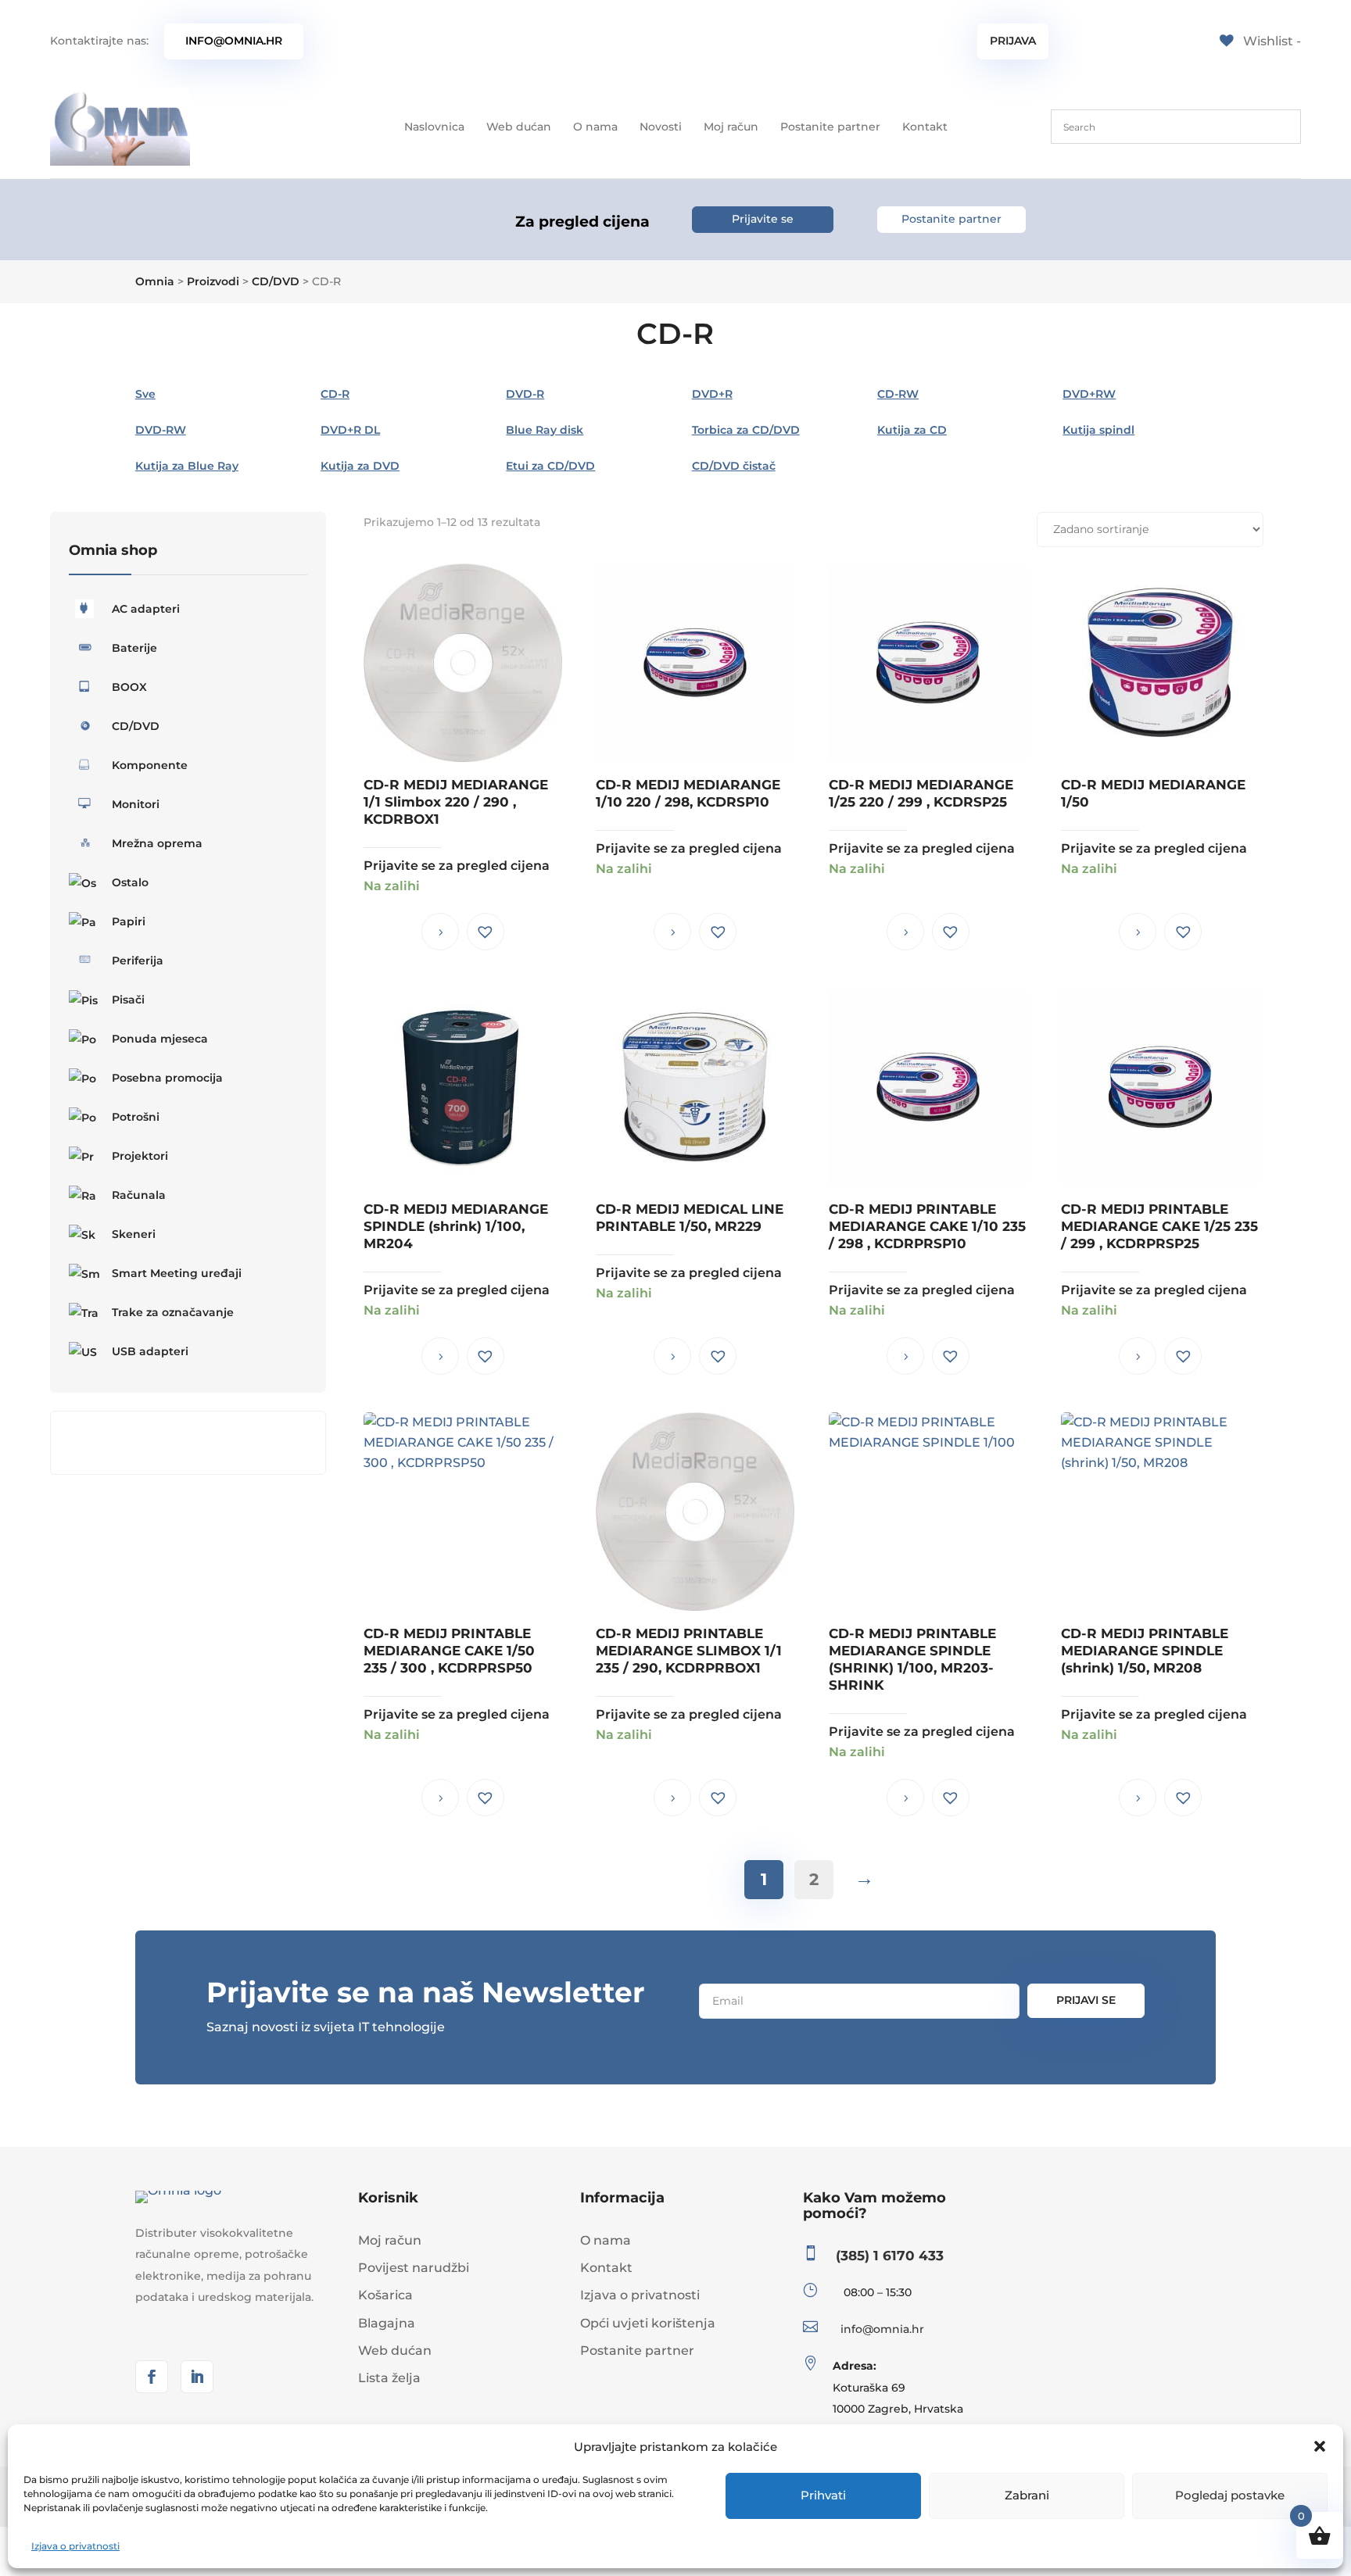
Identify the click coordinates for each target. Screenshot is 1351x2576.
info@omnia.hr (234, 41)
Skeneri (134, 1234)
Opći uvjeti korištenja (648, 2323)
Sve (145, 394)
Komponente (150, 765)
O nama (595, 127)
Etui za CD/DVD (550, 466)
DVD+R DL (350, 430)
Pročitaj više (440, 932)
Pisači (128, 1000)
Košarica (385, 2295)
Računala (139, 1195)
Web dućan (519, 127)
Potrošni (136, 1117)
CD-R (335, 394)
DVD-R (525, 394)
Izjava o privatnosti (75, 2546)
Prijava (1013, 41)
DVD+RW (1089, 394)
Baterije (134, 648)
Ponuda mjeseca (160, 1039)
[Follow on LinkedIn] (197, 2377)
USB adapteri (150, 1351)
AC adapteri (146, 609)
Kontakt (925, 127)
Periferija (138, 961)
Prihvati (823, 2495)
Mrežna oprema (157, 843)
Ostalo (130, 882)
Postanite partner (830, 127)
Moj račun (731, 127)
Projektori (140, 1156)
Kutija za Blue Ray (187, 466)
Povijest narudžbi (414, 2268)
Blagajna (387, 2323)
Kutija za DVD (360, 466)
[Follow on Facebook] (152, 2377)
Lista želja (389, 2378)
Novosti (661, 127)
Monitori (136, 804)
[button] (1320, 2446)
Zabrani (1027, 2495)
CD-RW (898, 394)
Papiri (129, 921)
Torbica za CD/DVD (746, 430)
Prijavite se (763, 219)
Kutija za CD (912, 430)
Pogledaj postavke (1230, 2495)
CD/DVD (136, 726)
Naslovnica (434, 127)
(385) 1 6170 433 (890, 2256)
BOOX (129, 687)
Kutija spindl (1098, 430)
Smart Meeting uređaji (177, 1273)
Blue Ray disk (545, 430)
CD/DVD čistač (734, 466)
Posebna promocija (167, 1078)
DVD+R (712, 394)
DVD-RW (161, 430)
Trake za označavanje (173, 1312)
